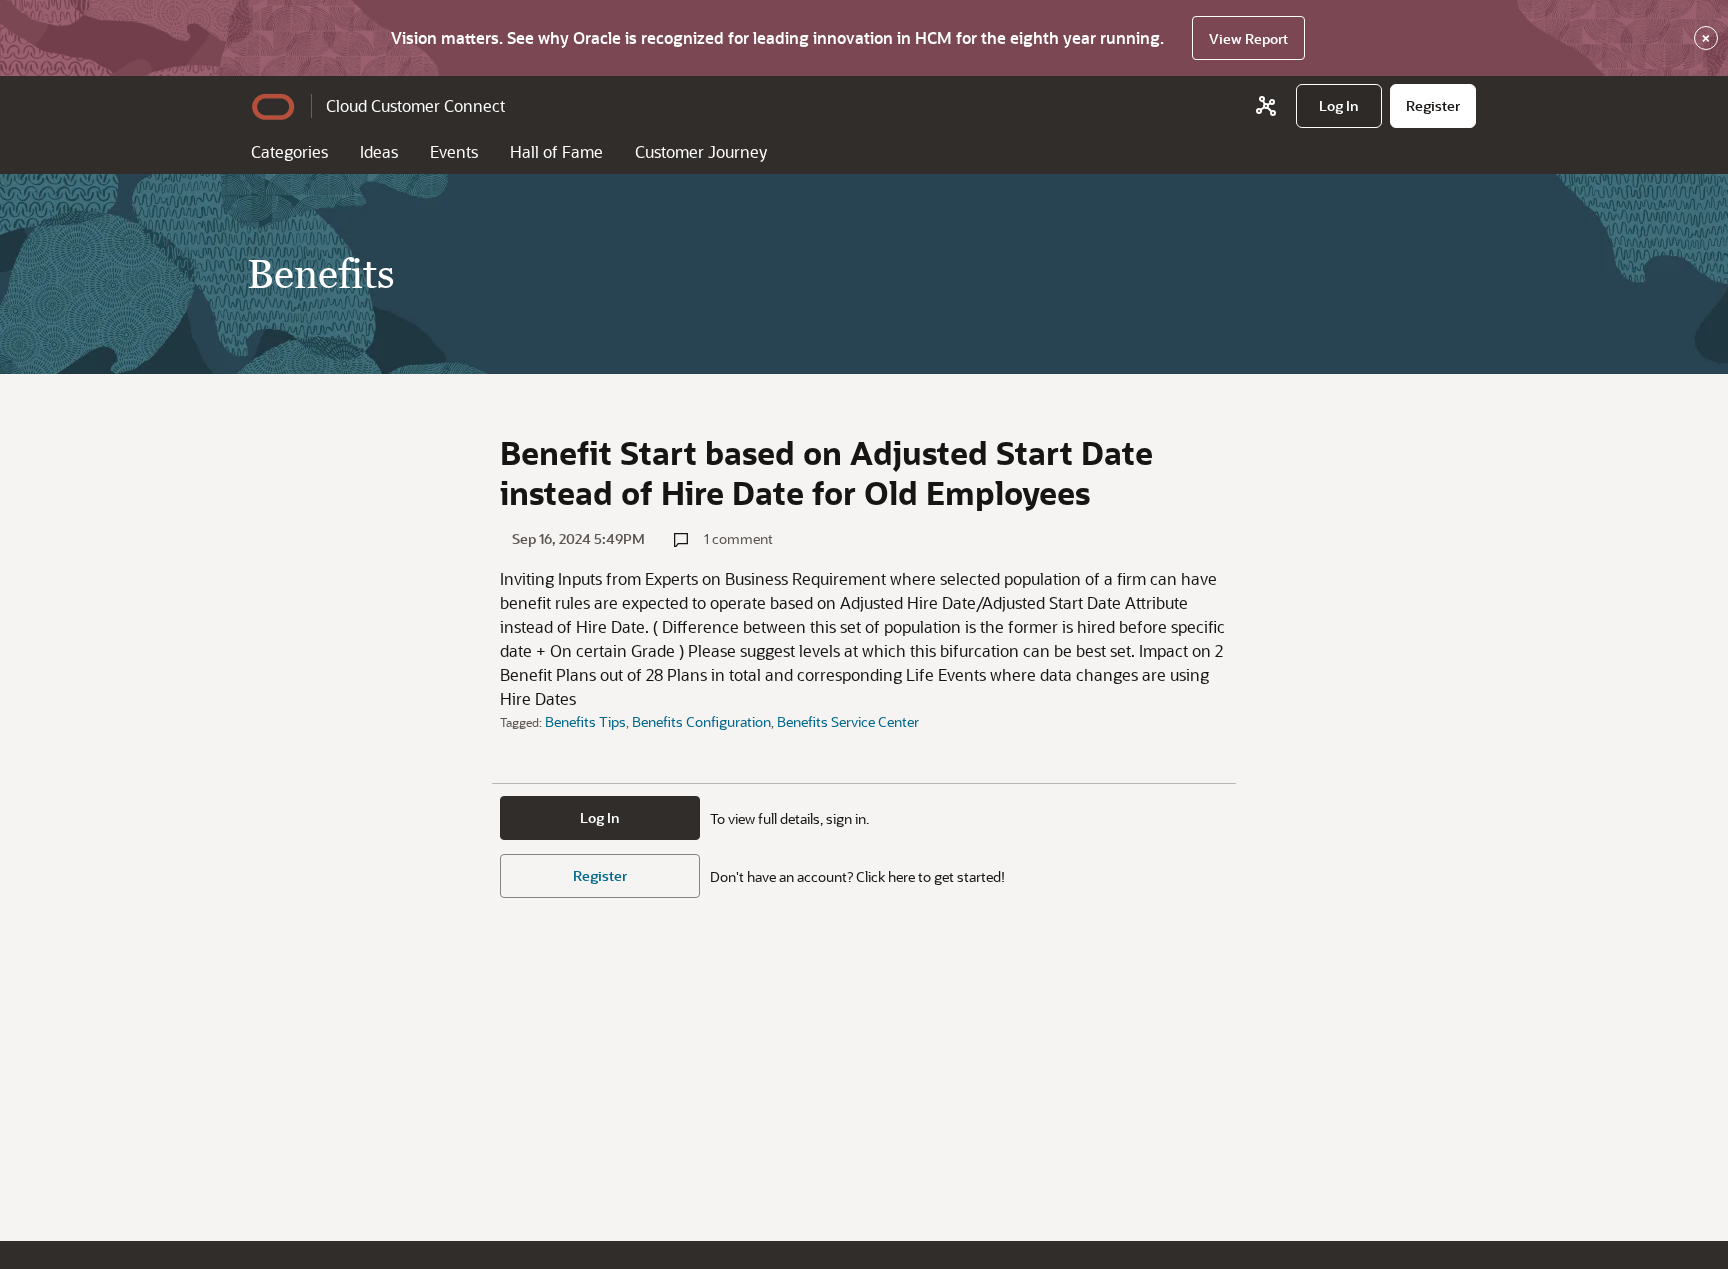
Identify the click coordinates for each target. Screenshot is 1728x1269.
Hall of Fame (556, 151)
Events (454, 151)
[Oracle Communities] (1266, 106)
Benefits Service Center (848, 721)
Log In (600, 817)
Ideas (379, 151)
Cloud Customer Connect (415, 105)
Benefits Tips (585, 721)
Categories (289, 151)
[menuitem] (1339, 106)
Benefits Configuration (701, 721)
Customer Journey (701, 151)
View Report (1248, 38)
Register (600, 875)
